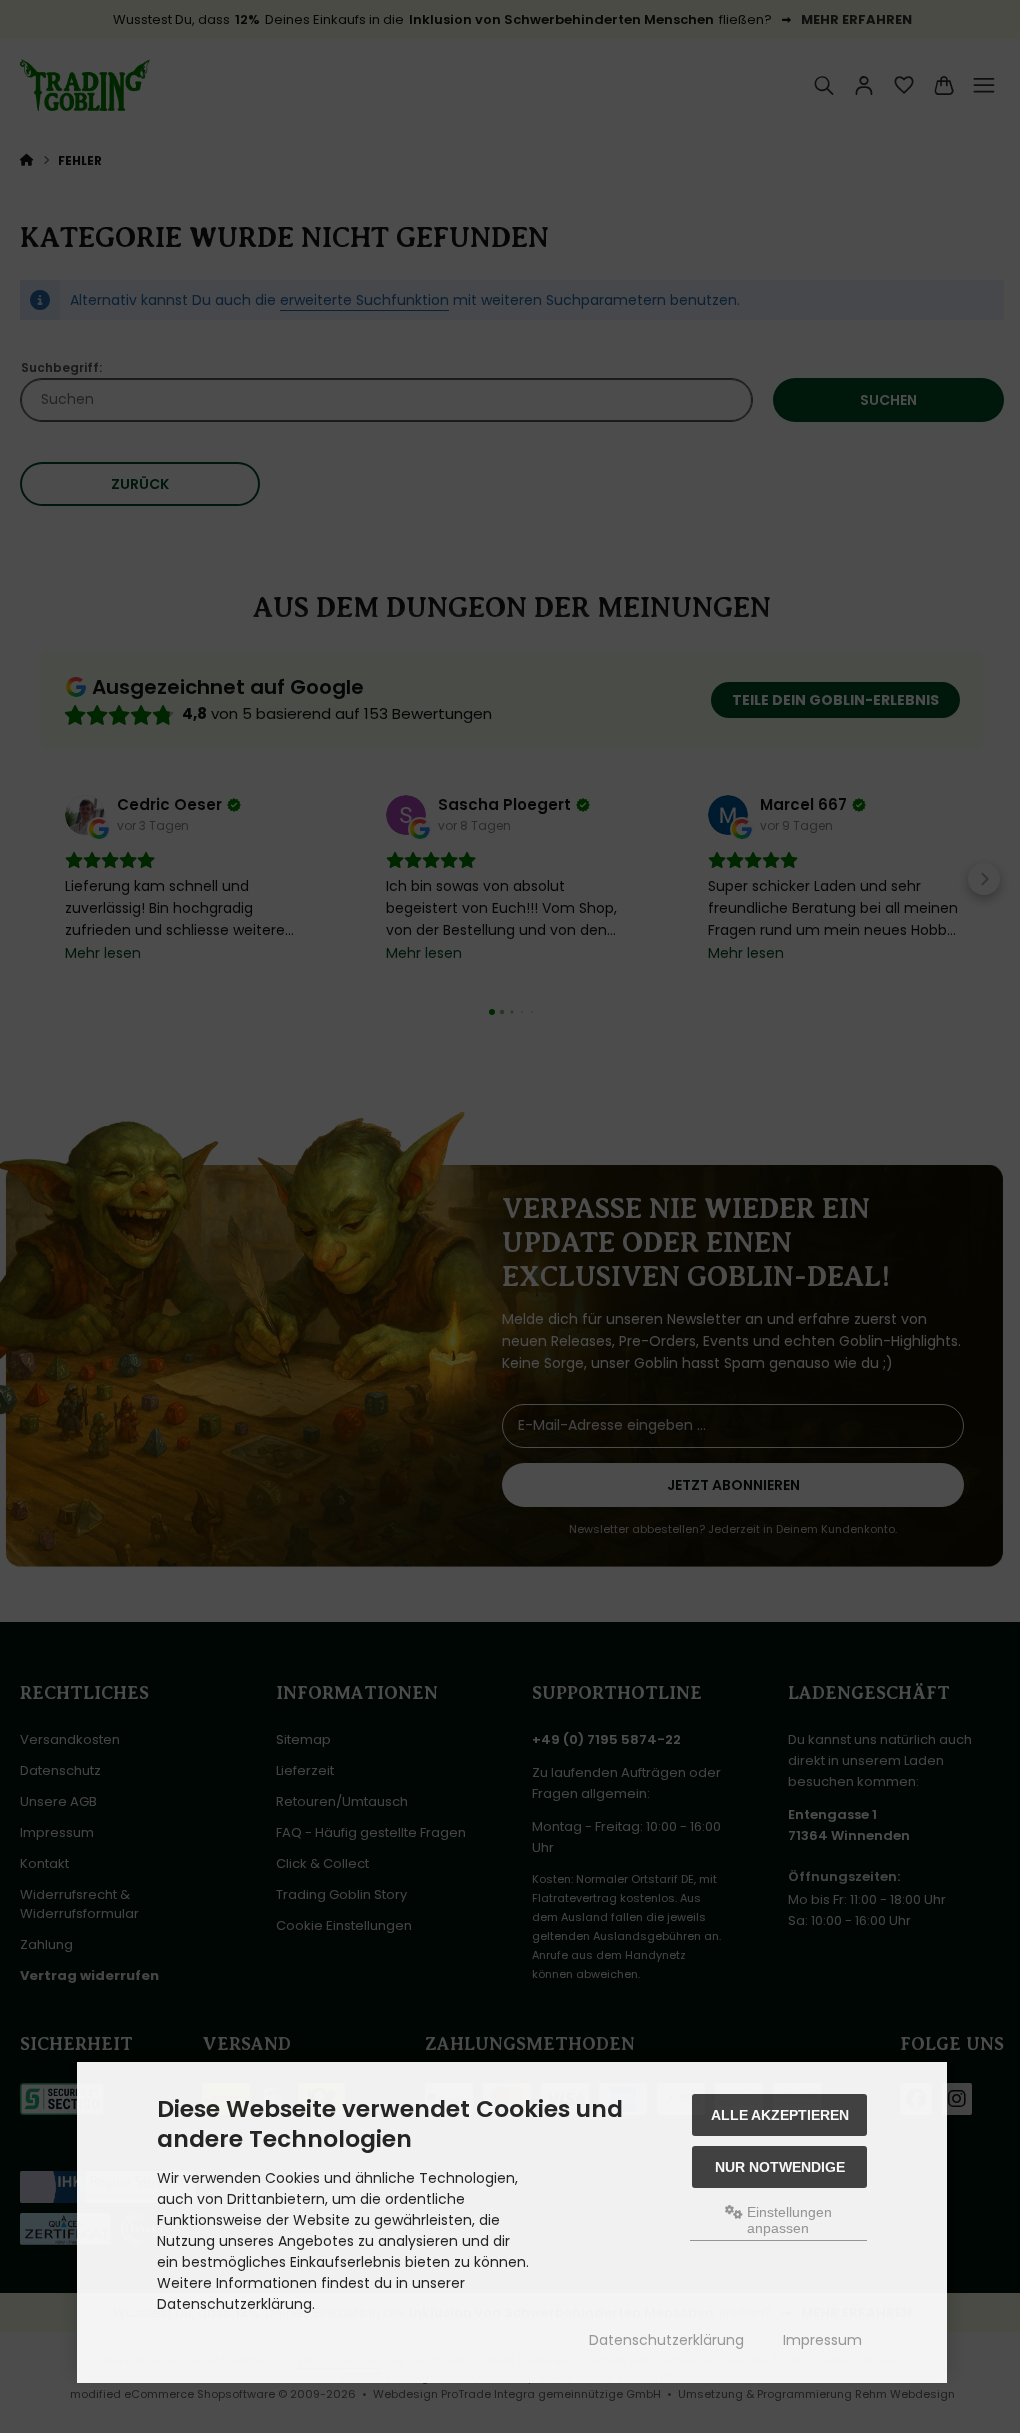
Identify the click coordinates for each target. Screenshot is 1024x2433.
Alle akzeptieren (780, 2115)
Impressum (822, 2340)
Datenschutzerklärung (666, 2340)
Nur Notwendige (780, 2167)
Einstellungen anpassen (787, 2220)
